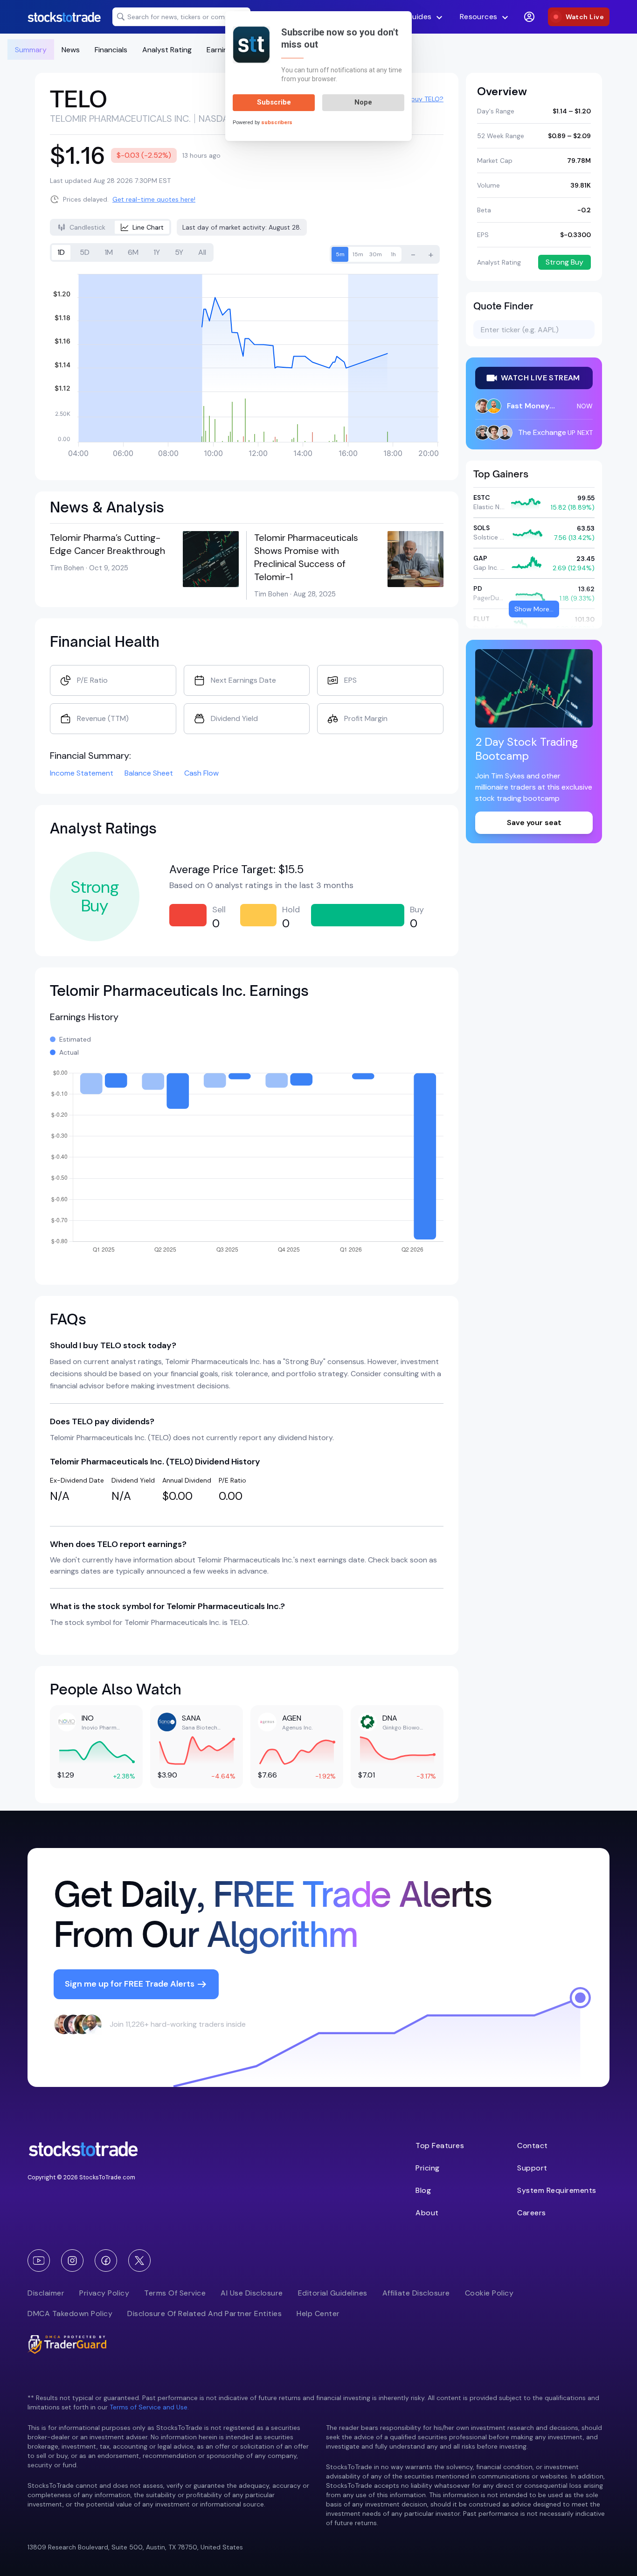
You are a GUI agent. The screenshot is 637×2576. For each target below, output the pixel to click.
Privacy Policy (104, 2293)
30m (376, 254)
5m (340, 254)
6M (133, 252)
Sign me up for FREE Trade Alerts (130, 1984)
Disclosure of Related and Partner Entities (204, 2313)
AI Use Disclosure (252, 2293)
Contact (533, 2145)
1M (109, 252)
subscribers (277, 122)
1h (393, 254)
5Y (179, 252)
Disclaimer (46, 2293)
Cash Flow (201, 773)
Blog (423, 2190)
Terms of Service (175, 2293)
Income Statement (82, 773)
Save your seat (534, 822)
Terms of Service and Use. (149, 2407)
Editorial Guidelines (333, 2293)
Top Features (440, 2145)
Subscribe (274, 102)
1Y (157, 252)
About (427, 2213)
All (202, 252)
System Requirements (557, 2190)
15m (358, 254)
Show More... (534, 609)
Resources (479, 17)
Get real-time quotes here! (154, 199)
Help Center (318, 2313)
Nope (363, 102)
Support (532, 2168)
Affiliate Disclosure (416, 2293)
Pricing (428, 2168)
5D (85, 252)
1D (61, 252)
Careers (532, 2213)
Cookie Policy (489, 2293)
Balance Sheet (149, 773)
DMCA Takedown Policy (70, 2313)
